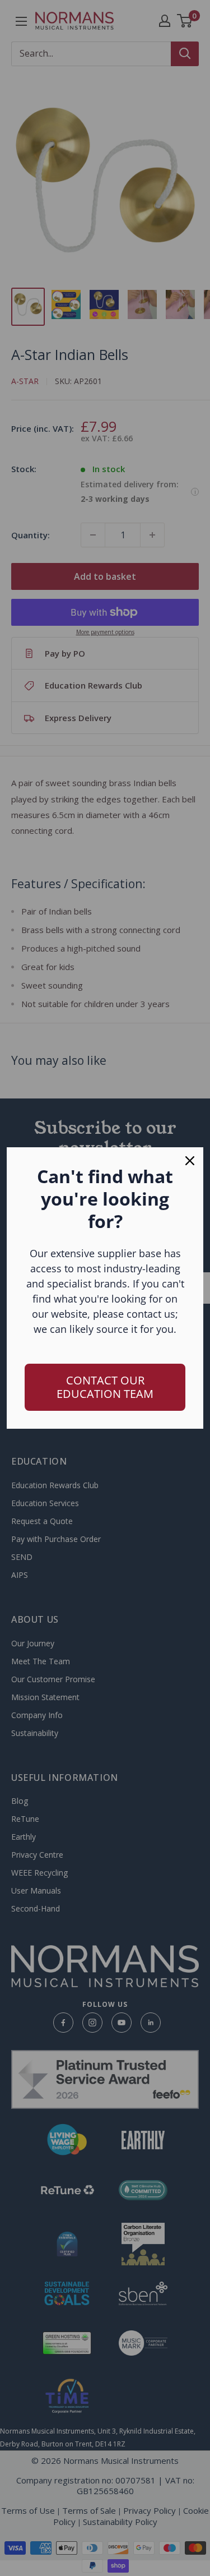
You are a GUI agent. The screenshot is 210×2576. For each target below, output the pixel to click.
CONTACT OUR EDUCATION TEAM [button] (105, 1387)
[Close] (190, 1161)
